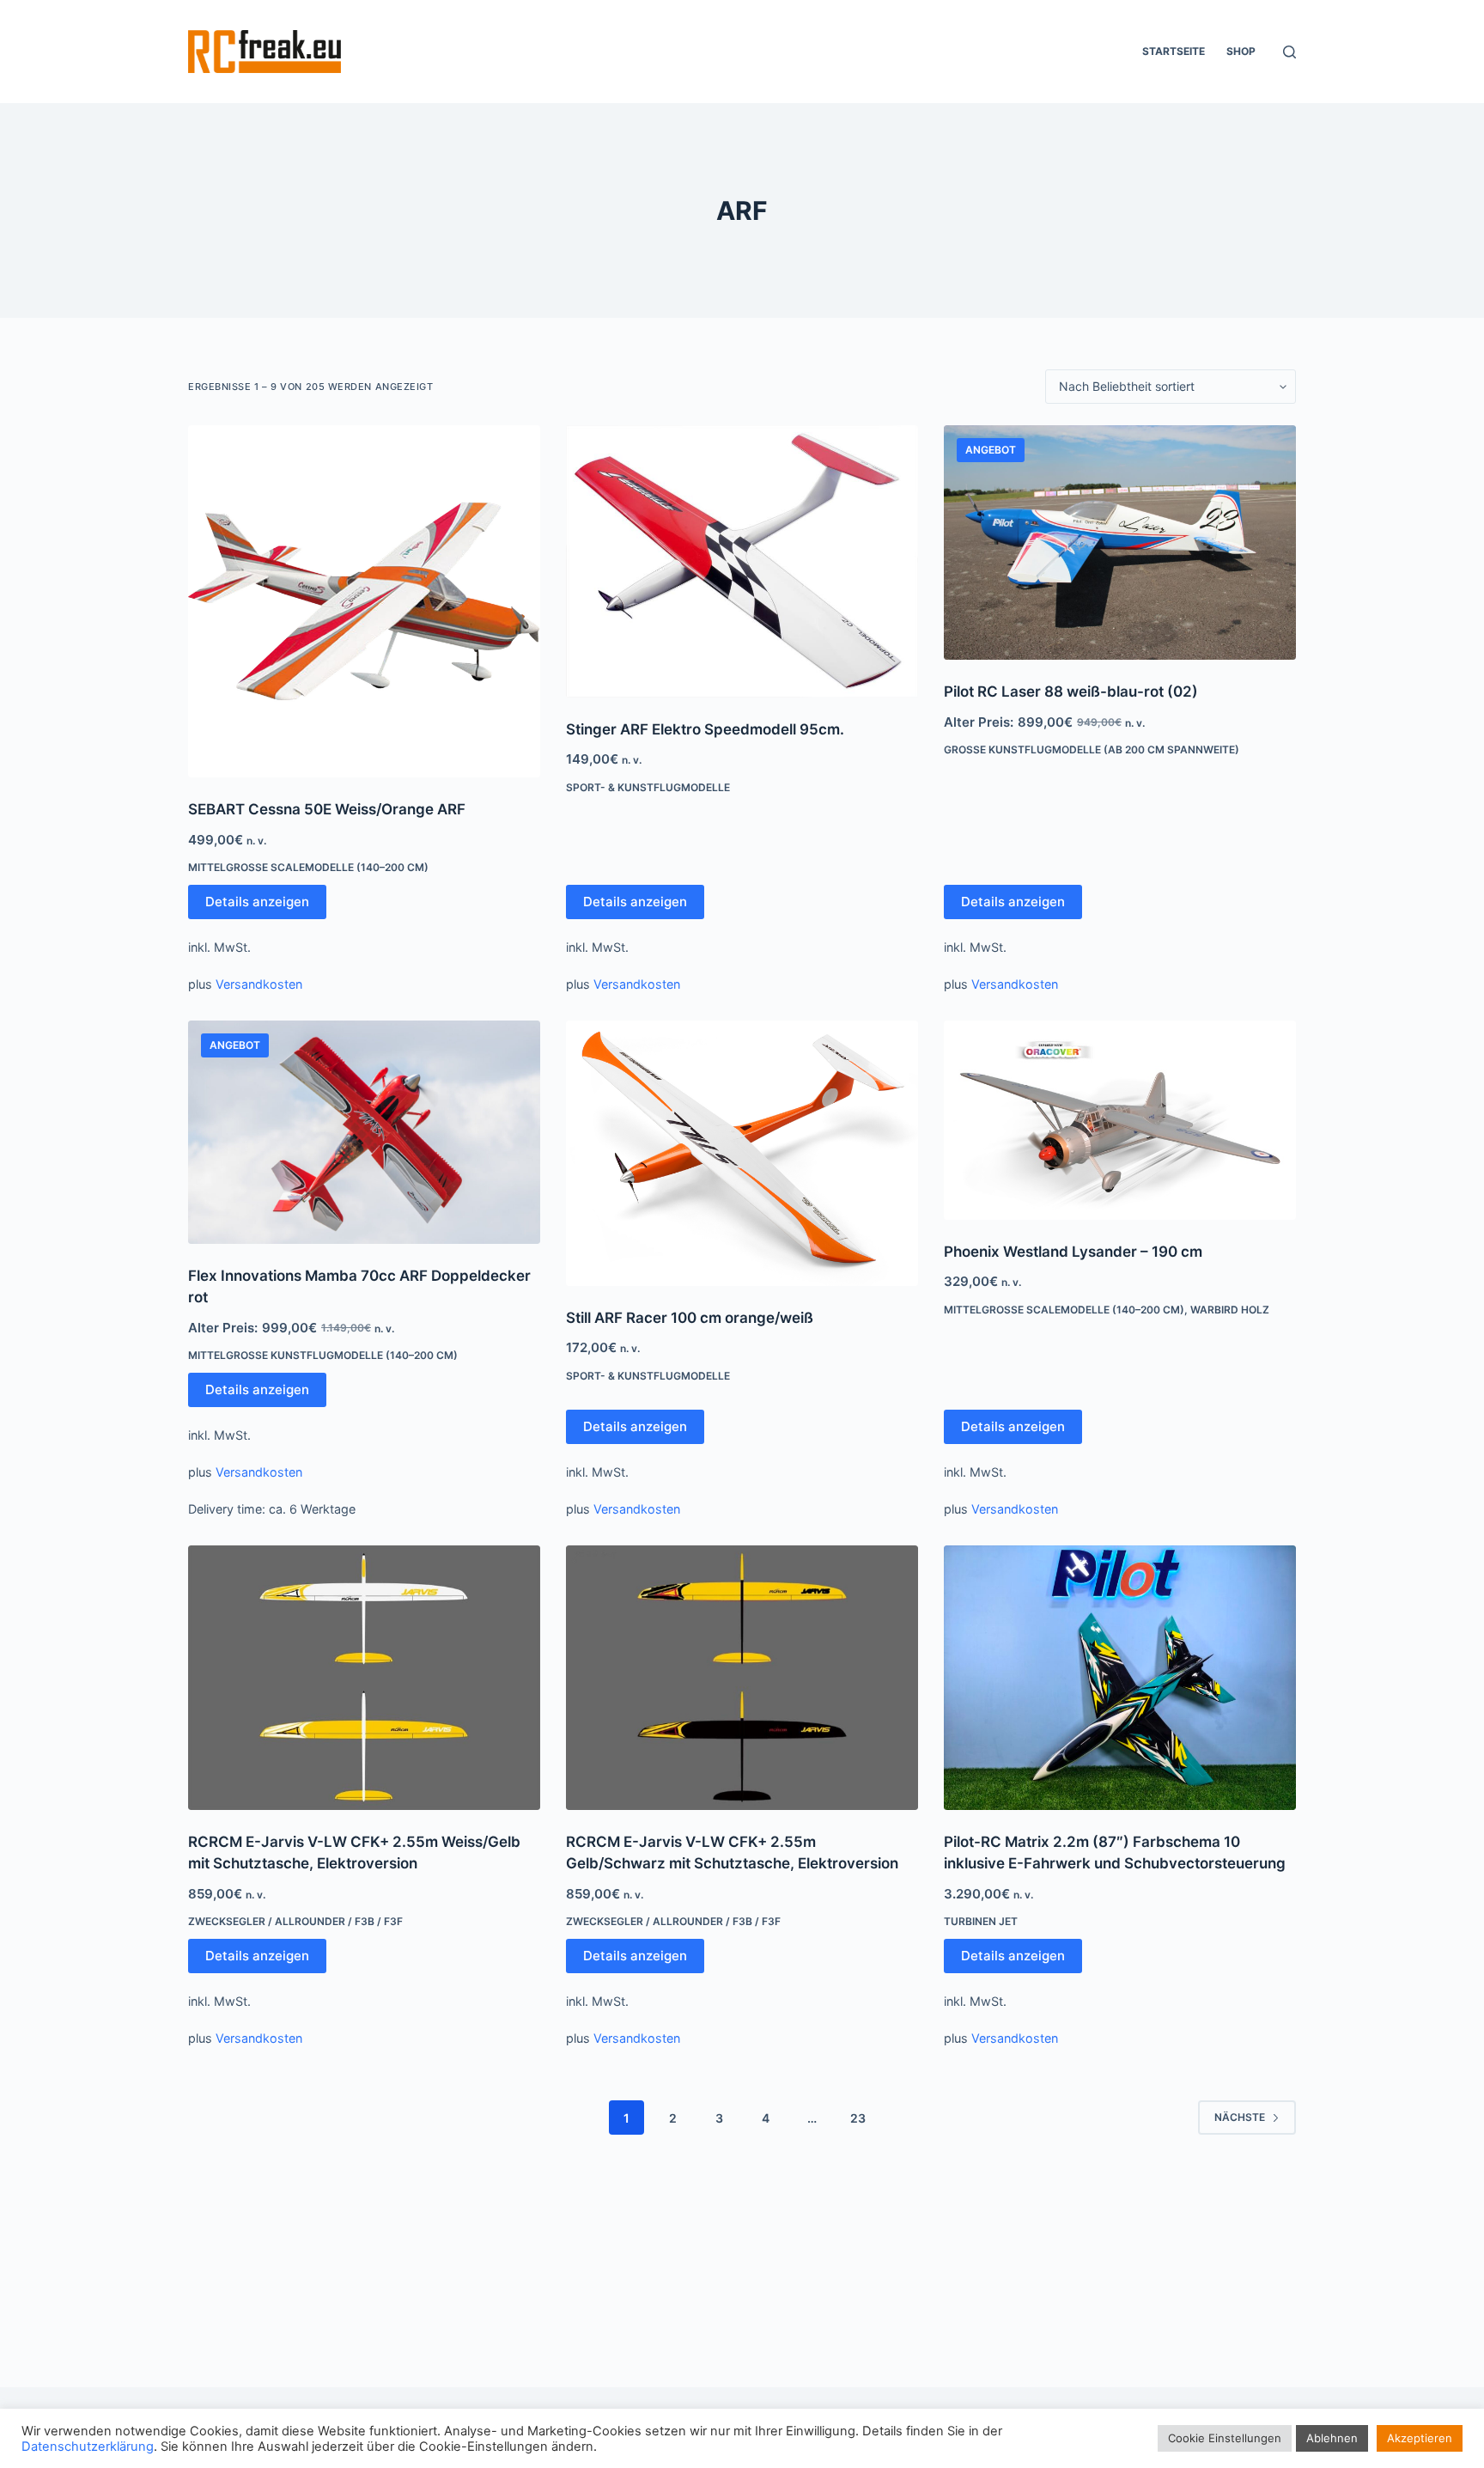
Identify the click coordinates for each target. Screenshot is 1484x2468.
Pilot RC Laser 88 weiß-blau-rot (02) (1071, 692)
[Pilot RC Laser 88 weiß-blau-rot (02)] (1120, 542)
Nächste (1240, 2117)
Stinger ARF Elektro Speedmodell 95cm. (705, 729)
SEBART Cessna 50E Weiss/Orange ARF (327, 809)
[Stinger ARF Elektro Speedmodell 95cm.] (742, 561)
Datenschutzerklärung (88, 2447)
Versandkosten (259, 984)
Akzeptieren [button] (1420, 2438)
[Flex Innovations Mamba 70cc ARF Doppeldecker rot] (364, 1132)
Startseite (1174, 51)
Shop (1241, 51)
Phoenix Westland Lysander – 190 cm (1073, 1252)
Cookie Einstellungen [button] (1225, 2438)
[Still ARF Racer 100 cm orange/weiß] (742, 1153)
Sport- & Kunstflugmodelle (648, 787)
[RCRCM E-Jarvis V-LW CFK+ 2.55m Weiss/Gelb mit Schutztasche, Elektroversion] (364, 1678)
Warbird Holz (1230, 1310)
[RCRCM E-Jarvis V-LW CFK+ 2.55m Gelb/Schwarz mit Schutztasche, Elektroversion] (742, 1678)
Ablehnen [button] (1332, 2438)
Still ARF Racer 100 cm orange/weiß (690, 1318)
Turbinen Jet (981, 1921)
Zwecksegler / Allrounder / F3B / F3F (295, 1921)
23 (858, 2118)
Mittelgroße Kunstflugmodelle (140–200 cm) (323, 1355)
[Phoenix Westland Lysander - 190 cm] (1120, 1120)
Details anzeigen (257, 902)
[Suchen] (1289, 52)
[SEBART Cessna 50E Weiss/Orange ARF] (364, 601)
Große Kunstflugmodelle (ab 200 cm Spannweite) (1092, 750)
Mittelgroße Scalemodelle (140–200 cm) (308, 867)
